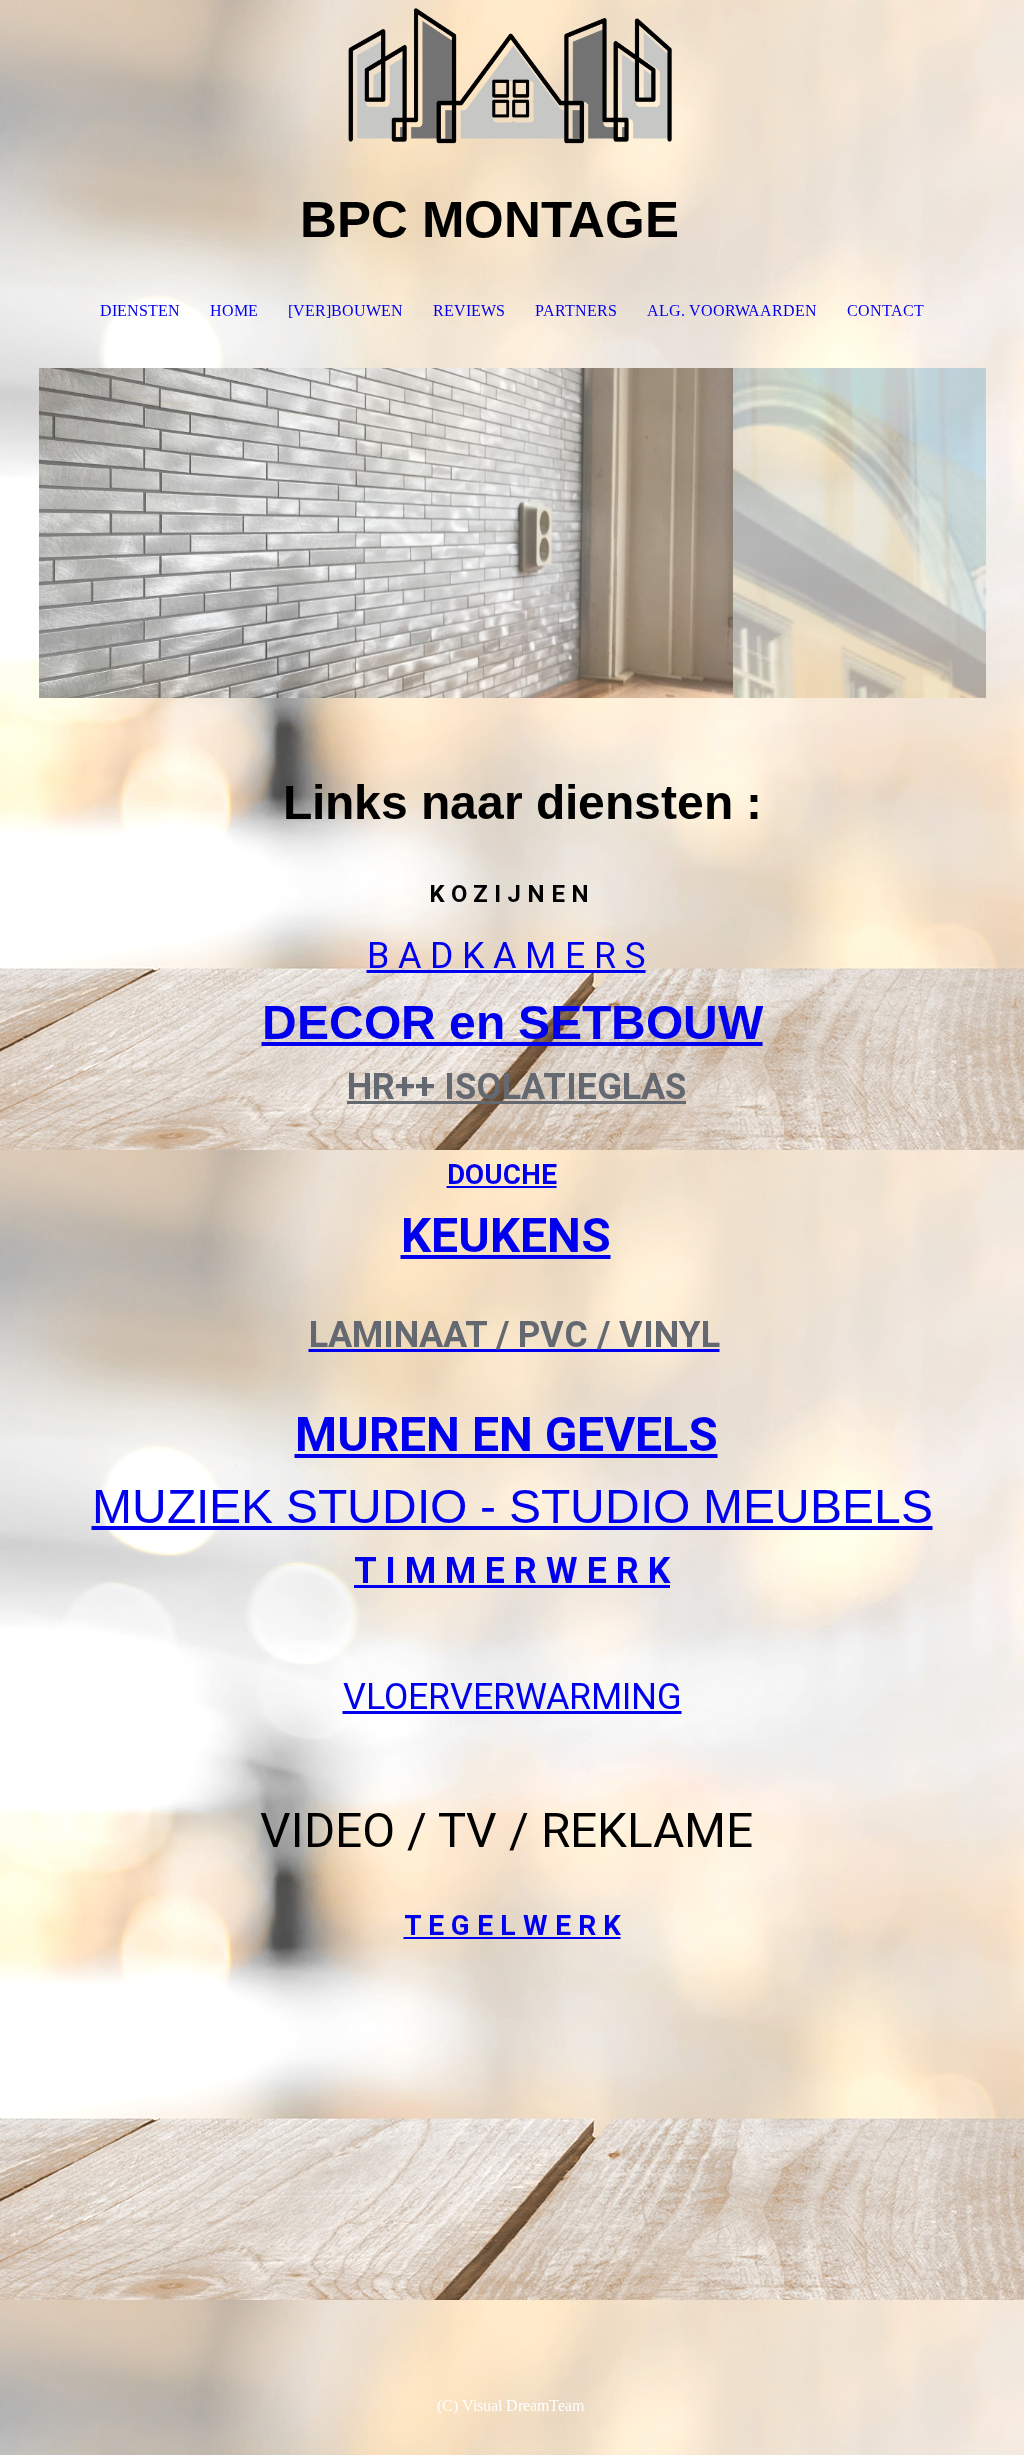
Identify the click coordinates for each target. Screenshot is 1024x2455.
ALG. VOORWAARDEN (732, 310)
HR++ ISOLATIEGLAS (516, 1087)
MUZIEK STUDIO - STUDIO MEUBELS (512, 1506)
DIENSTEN (140, 310)
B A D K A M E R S (506, 956)
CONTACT (885, 310)
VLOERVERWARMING (512, 1697)
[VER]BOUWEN (345, 310)
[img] (512, 75)
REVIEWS (469, 310)
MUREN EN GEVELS (506, 1434)
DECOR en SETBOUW (512, 1022)
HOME (234, 310)
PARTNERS (576, 310)
